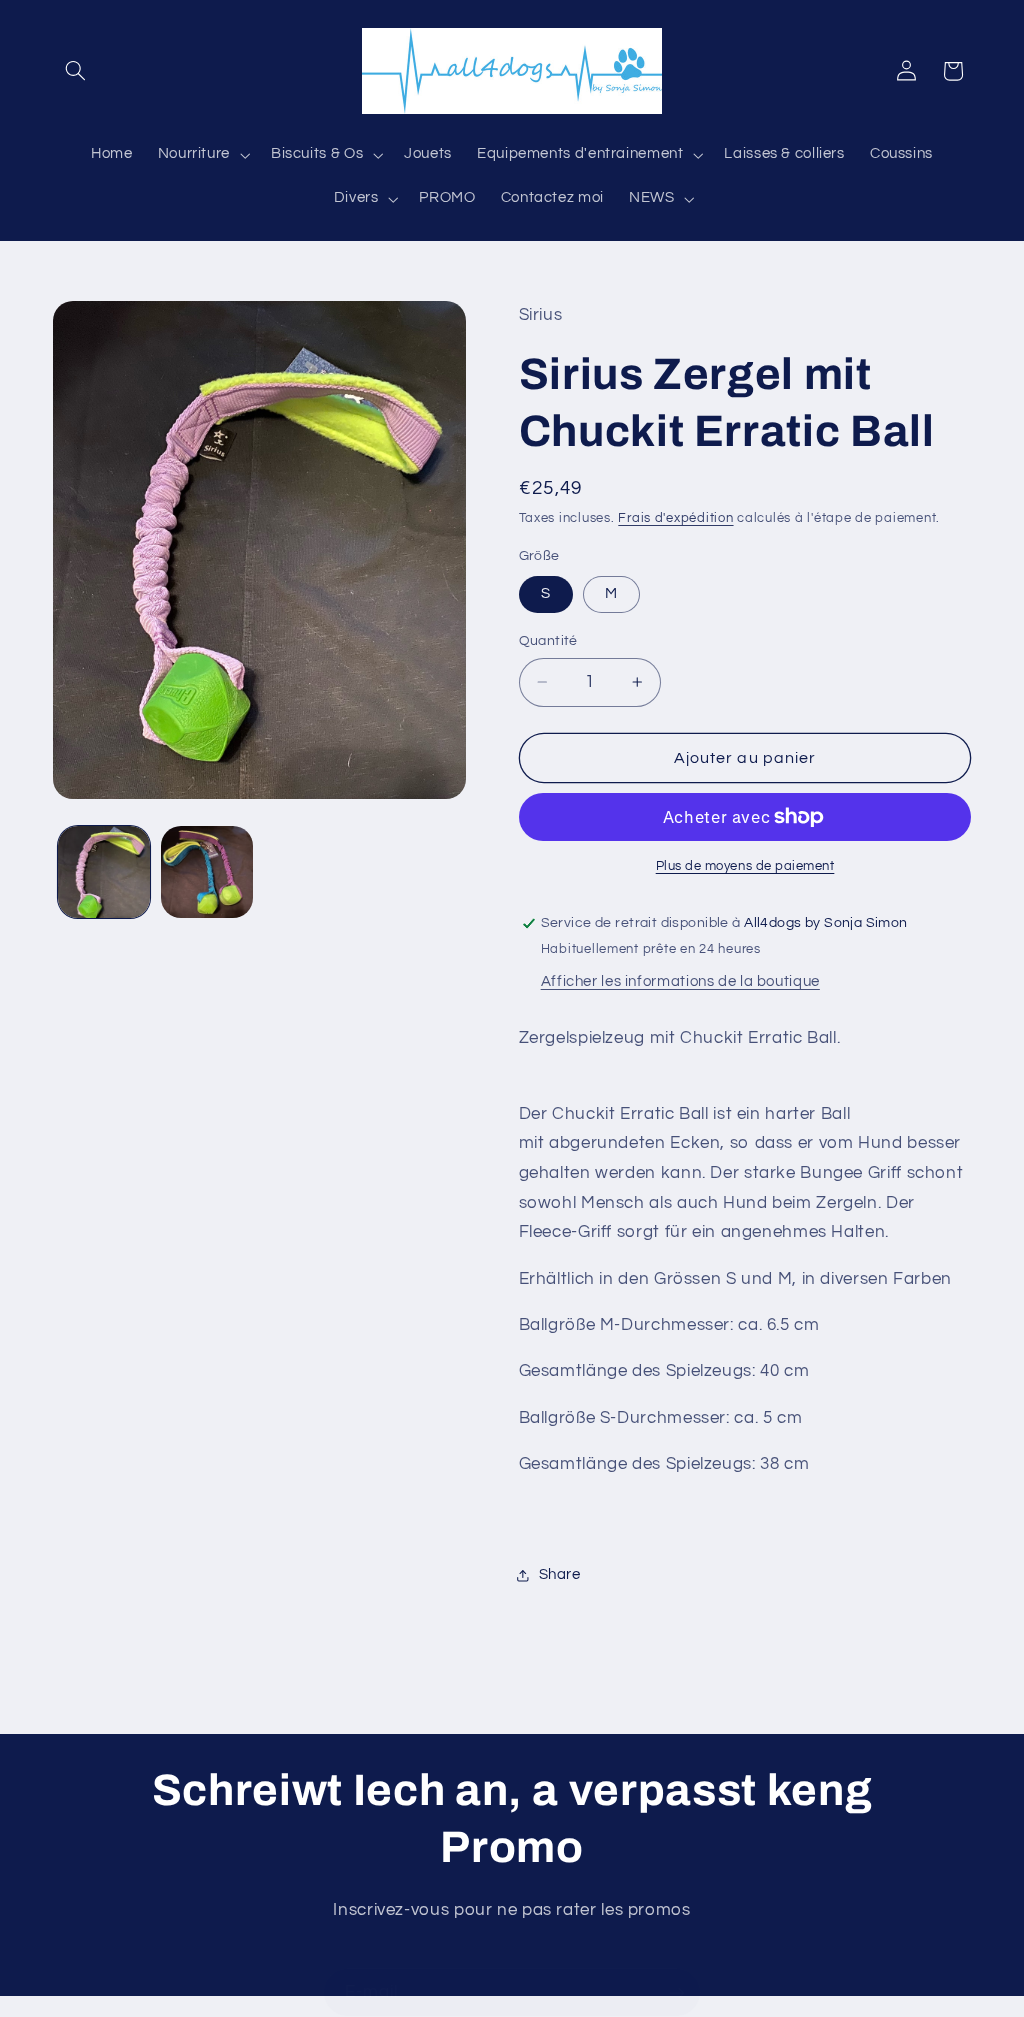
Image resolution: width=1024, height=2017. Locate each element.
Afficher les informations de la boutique (680, 981)
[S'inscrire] (677, 1992)
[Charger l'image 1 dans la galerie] (104, 872)
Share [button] (560, 1574)
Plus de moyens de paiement (745, 866)
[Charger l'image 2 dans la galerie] (207, 872)
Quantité (548, 641)
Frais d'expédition (675, 518)
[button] (76, 71)
